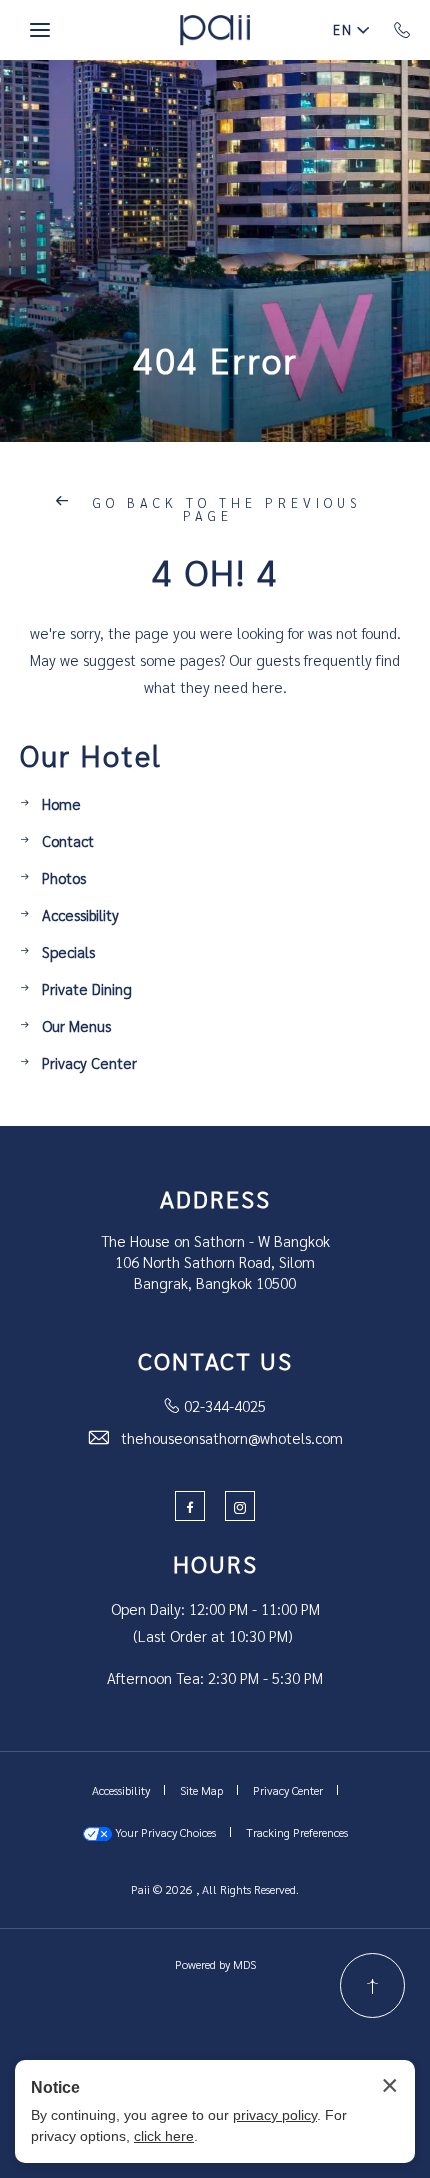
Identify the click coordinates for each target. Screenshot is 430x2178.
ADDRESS (215, 1198)
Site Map (201, 1790)
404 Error (215, 359)
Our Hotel (91, 755)
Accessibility (80, 914)
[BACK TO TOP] (372, 1985)
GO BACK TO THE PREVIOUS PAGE (223, 509)
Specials (68, 951)
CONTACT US (215, 1360)
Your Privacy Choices (164, 1832)
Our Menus (76, 1025)
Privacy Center (89, 1062)
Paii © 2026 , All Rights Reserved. (215, 1889)
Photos (64, 877)
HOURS (215, 1563)
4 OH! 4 (215, 571)
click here (164, 2136)
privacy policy (275, 2115)
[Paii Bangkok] (215, 30)
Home (61, 803)
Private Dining (87, 988)
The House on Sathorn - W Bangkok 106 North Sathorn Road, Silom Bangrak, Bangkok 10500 (215, 1261)
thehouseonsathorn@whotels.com (232, 1437)
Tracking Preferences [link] (297, 1832)
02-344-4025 (225, 1405)
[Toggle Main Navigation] (40, 30)
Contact (68, 840)
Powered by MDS (215, 1964)
